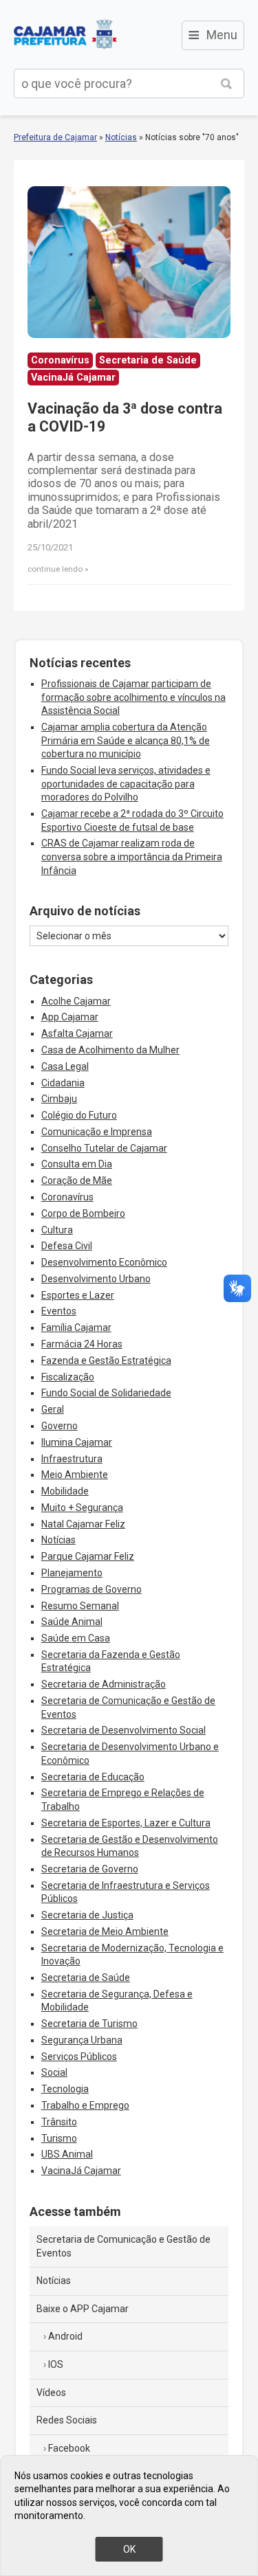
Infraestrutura (72, 1459)
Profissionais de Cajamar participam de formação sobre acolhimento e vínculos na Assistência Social (133, 697)
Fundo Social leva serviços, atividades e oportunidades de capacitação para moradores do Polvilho (126, 784)
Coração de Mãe (77, 1180)
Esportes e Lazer (78, 1295)
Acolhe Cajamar (76, 1001)
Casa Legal (65, 1066)
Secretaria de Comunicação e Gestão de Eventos (123, 2246)
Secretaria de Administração (104, 1684)
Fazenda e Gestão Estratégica (106, 1360)
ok (129, 2549)
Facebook (69, 2448)
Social (54, 2072)
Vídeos (51, 2393)
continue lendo (55, 569)
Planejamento (72, 1573)
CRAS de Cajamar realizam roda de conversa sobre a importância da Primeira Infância (132, 856)
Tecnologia (65, 2089)
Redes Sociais (67, 2420)
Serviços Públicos (79, 2057)
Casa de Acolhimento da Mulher (110, 1050)
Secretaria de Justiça (87, 1915)
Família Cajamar (76, 1328)
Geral (53, 1409)
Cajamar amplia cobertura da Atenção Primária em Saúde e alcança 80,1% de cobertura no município (126, 740)
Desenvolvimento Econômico (104, 1262)
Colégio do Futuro (79, 1115)
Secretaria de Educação (93, 1777)
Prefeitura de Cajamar (65, 34)
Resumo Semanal (80, 1606)
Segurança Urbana (82, 2040)
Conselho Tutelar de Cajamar (104, 1148)
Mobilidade (65, 1491)
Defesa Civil (67, 1246)
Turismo (59, 2138)
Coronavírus (67, 1197)
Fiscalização (68, 1377)
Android (65, 2336)
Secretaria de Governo (90, 1869)
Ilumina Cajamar (77, 1442)
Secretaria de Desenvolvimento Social (123, 1730)
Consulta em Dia (77, 1164)
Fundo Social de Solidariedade (106, 1393)
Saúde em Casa (76, 1638)
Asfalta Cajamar (77, 1033)
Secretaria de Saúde (86, 1978)
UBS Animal (67, 2154)
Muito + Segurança (82, 1508)
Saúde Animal (72, 1622)
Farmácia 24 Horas (82, 1344)
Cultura (57, 1230)
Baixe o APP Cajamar (83, 2309)
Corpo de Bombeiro (83, 1213)
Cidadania (63, 1083)
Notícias (121, 137)
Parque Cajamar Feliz (88, 1556)
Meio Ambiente (75, 1475)
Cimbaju (59, 1099)
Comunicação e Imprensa (97, 1132)
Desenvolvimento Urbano (96, 1279)
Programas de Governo (92, 1589)
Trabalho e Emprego (85, 2105)
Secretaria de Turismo (89, 2024)
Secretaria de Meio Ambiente (105, 1931)
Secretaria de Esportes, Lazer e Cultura (126, 1823)
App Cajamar (70, 1017)
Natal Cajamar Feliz (83, 1524)
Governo (60, 1426)
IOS (56, 2364)
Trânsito (59, 2122)
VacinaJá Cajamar (81, 2171)
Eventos (59, 1311)
